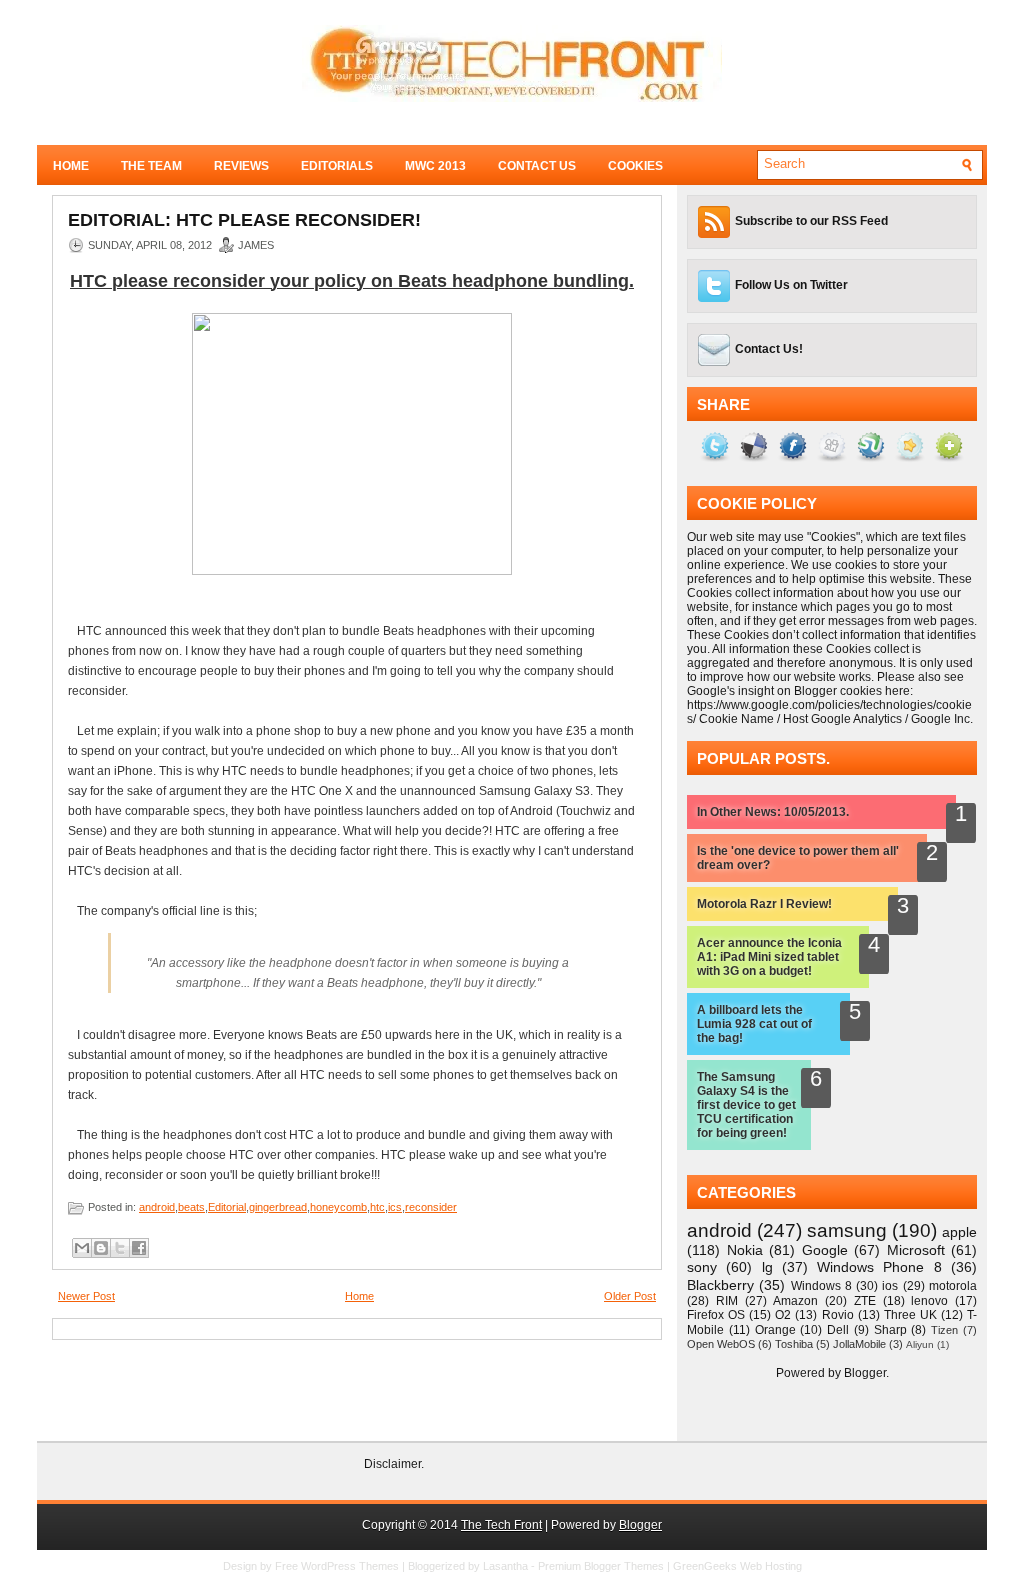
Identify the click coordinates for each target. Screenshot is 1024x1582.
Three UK (910, 1315)
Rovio (838, 1315)
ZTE (865, 1301)
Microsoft (916, 1250)
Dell (838, 1330)
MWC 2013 (435, 166)
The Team (151, 166)
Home (71, 166)
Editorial (227, 1207)
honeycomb (338, 1207)
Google (825, 1250)
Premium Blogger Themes (601, 1566)
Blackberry (720, 1285)
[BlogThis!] (101, 1248)
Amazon (795, 1301)
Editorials (337, 166)
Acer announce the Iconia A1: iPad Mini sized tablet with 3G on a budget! (769, 957)
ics (395, 1207)
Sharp (890, 1330)
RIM (727, 1301)
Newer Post (86, 1296)
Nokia (745, 1250)
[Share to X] (120, 1248)
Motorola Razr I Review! (764, 904)
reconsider (431, 1207)
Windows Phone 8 (879, 1267)
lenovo (929, 1301)
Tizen (944, 1330)
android (157, 1207)
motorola (953, 1286)
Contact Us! (769, 349)
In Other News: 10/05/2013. (773, 812)
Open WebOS (721, 1344)
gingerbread (278, 1207)
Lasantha (505, 1566)
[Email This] (82, 1248)
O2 (783, 1315)
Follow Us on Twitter (791, 285)
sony (702, 1267)
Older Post (630, 1296)
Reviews (241, 166)
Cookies (635, 166)
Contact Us (537, 166)
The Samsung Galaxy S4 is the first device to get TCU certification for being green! (746, 1105)
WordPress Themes (350, 1566)
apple (959, 1232)
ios (890, 1286)
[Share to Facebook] (139, 1248)
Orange (775, 1330)
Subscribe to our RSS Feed (811, 221)
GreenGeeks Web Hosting (737, 1566)
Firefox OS (716, 1315)
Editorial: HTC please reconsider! (244, 220)
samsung (847, 1230)
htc (377, 1207)
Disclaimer (392, 1464)
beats (191, 1207)
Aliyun (920, 1344)
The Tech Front (501, 1525)
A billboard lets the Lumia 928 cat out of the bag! (754, 1024)
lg (767, 1267)
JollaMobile (859, 1344)
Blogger (865, 1373)
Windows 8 (821, 1286)
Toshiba (794, 1344)
